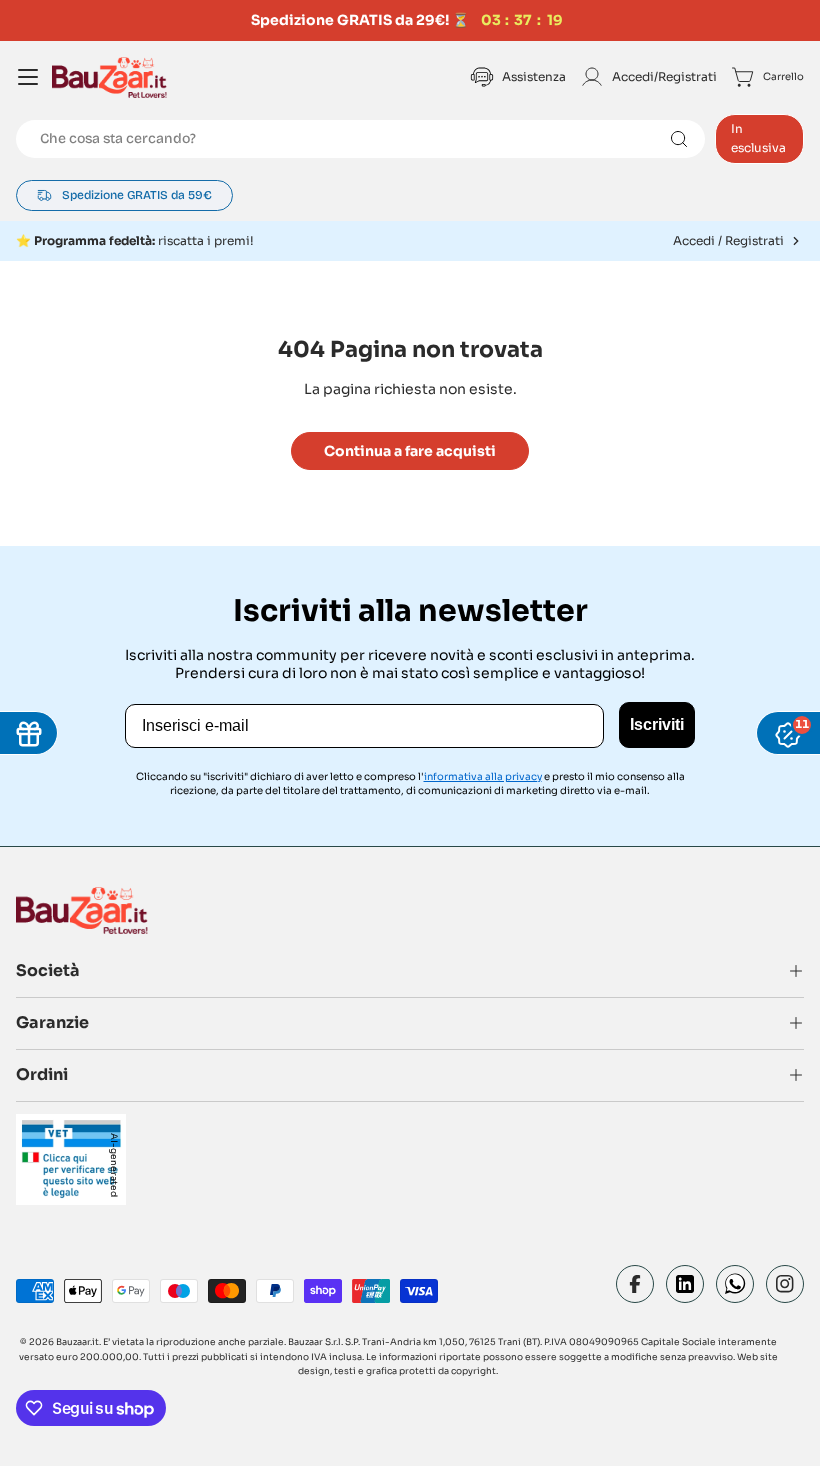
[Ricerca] (679, 139)
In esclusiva (758, 138)
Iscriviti (657, 724)
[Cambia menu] (28, 77)
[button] (410, 241)
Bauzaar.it (77, 1342)
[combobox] (360, 139)
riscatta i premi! (144, 240)
